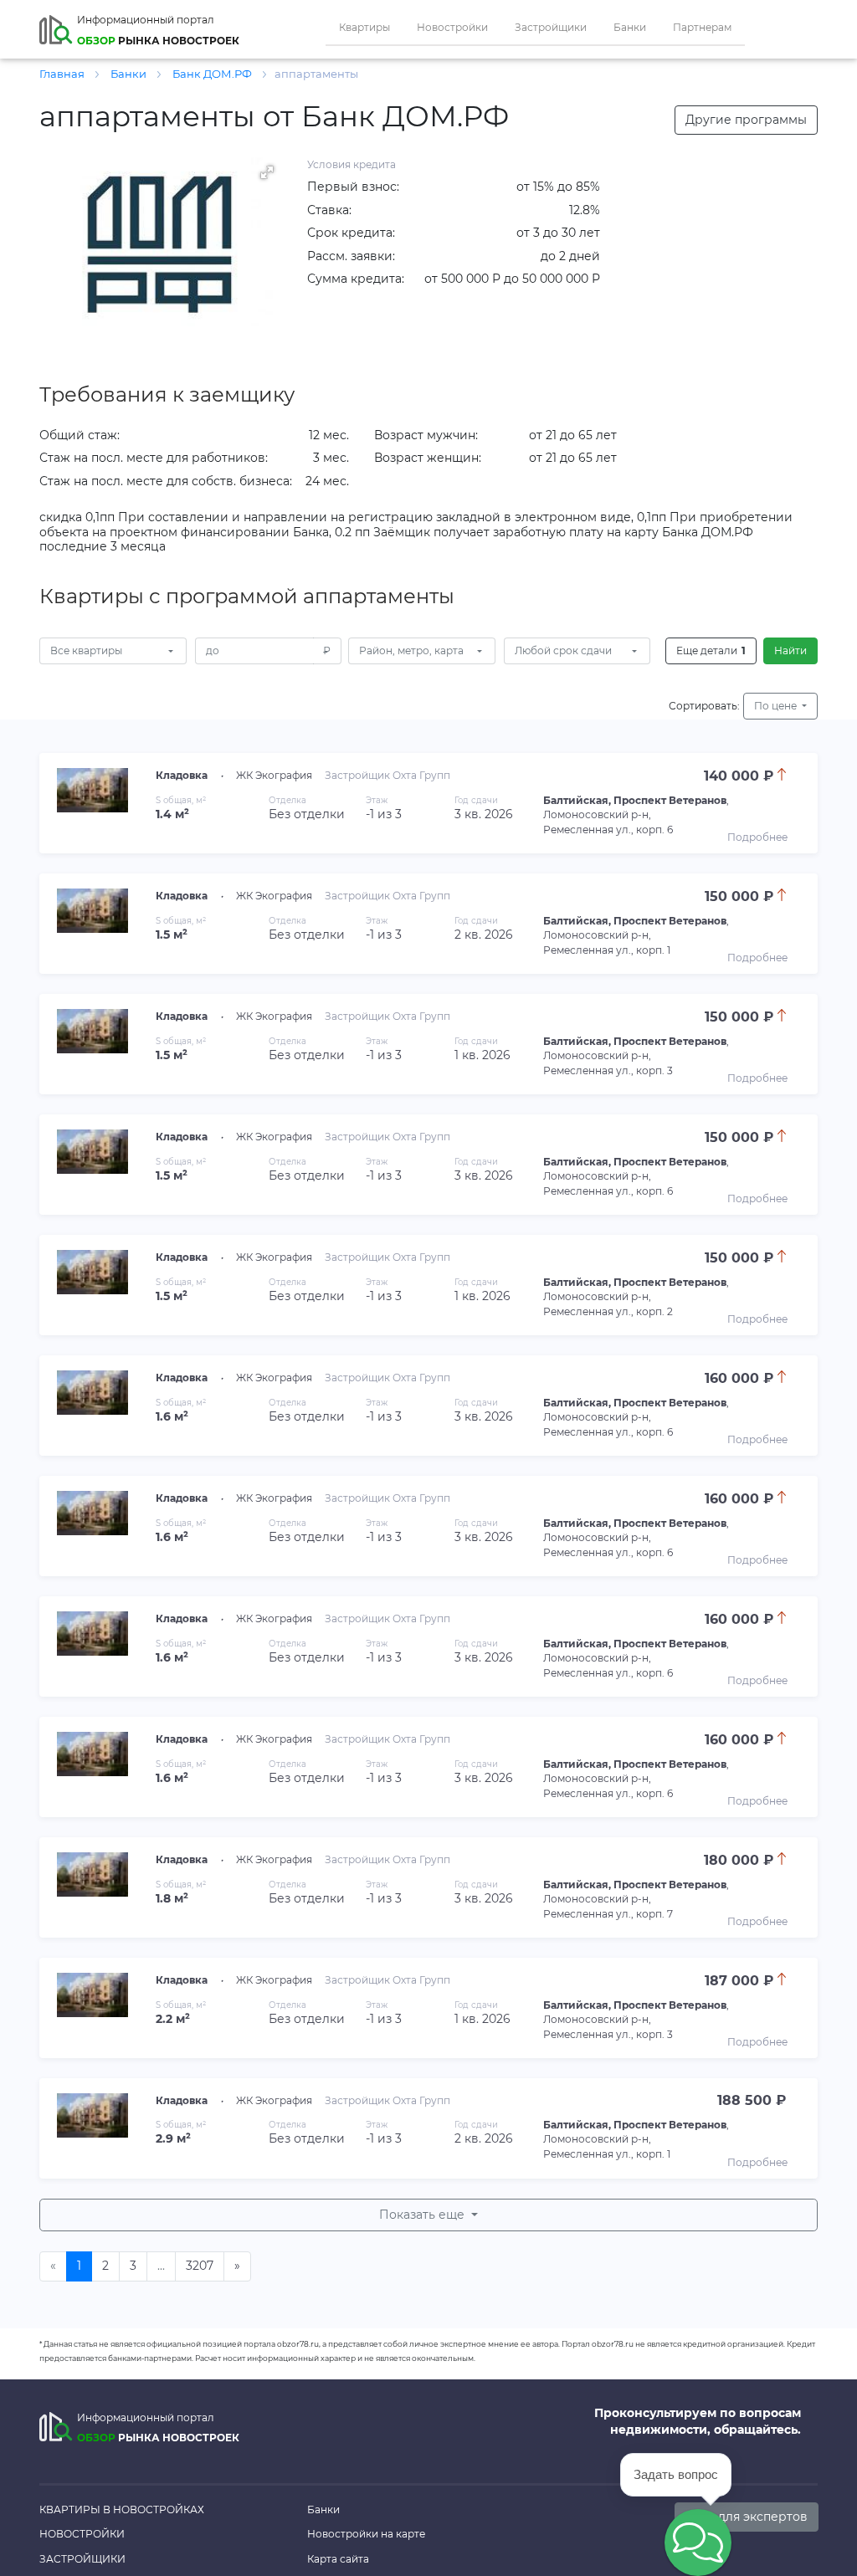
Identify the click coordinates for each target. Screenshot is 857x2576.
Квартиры (364, 27)
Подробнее (757, 837)
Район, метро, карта (411, 650)
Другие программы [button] (746, 120)
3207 (200, 2266)
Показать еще (423, 2215)
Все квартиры (86, 650)
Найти (790, 650)
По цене (777, 706)
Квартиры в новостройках (122, 2509)
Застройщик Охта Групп (387, 775)
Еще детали (711, 650)
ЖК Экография (274, 775)
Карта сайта (338, 2559)
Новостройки (452, 27)
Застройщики (551, 27)
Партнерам (702, 27)
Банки (630, 27)
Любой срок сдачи (563, 650)
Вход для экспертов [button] (747, 2517)
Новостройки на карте (366, 2534)
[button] (267, 172)
